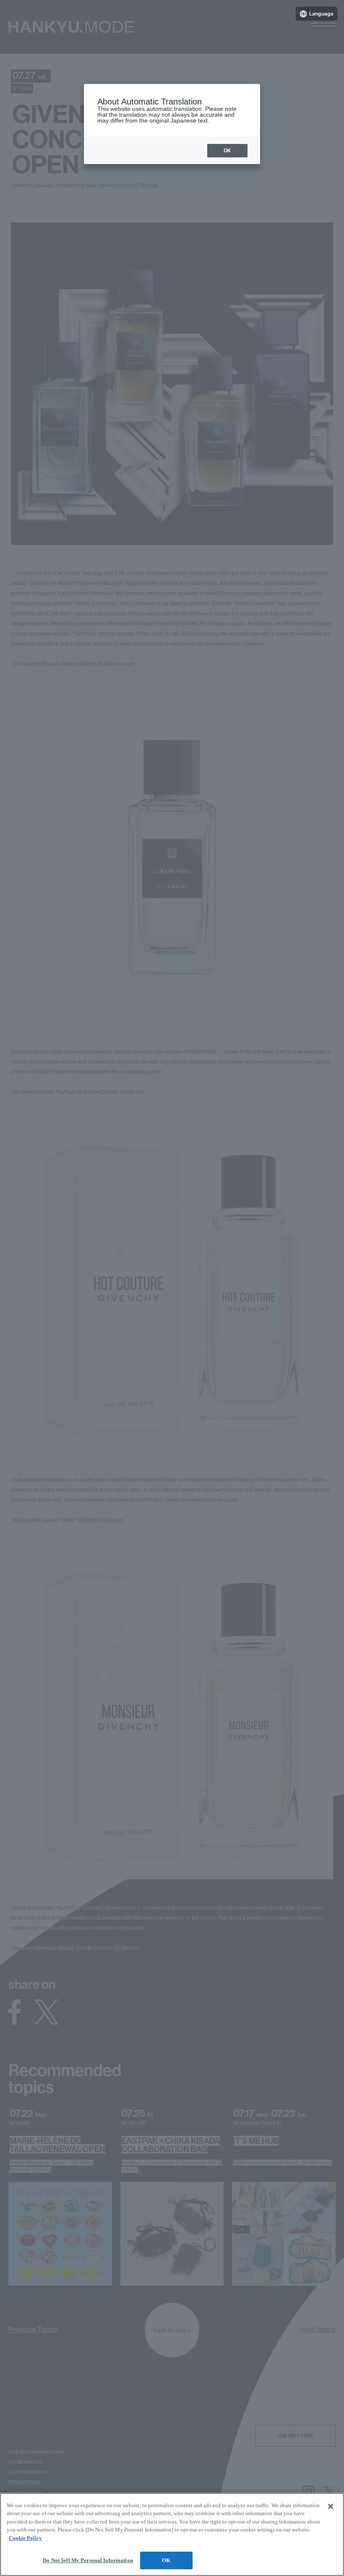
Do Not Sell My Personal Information (88, 2560)
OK (166, 2560)
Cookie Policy (25, 2538)
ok (227, 151)
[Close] (331, 2506)
